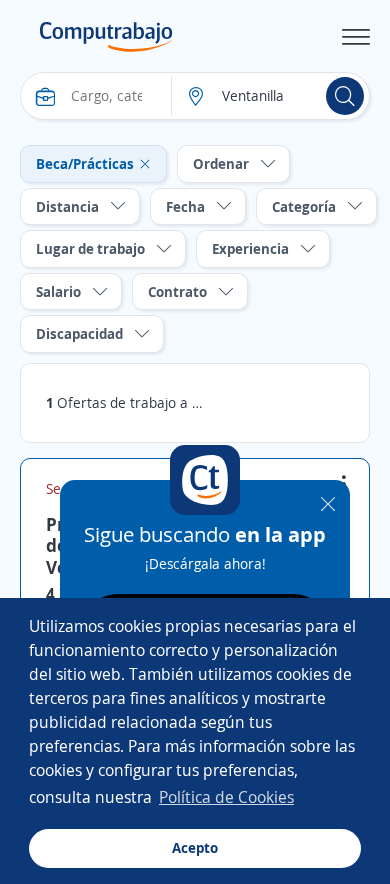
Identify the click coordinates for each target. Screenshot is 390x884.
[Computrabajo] (106, 37)
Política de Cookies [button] (226, 797)
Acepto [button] (195, 847)
